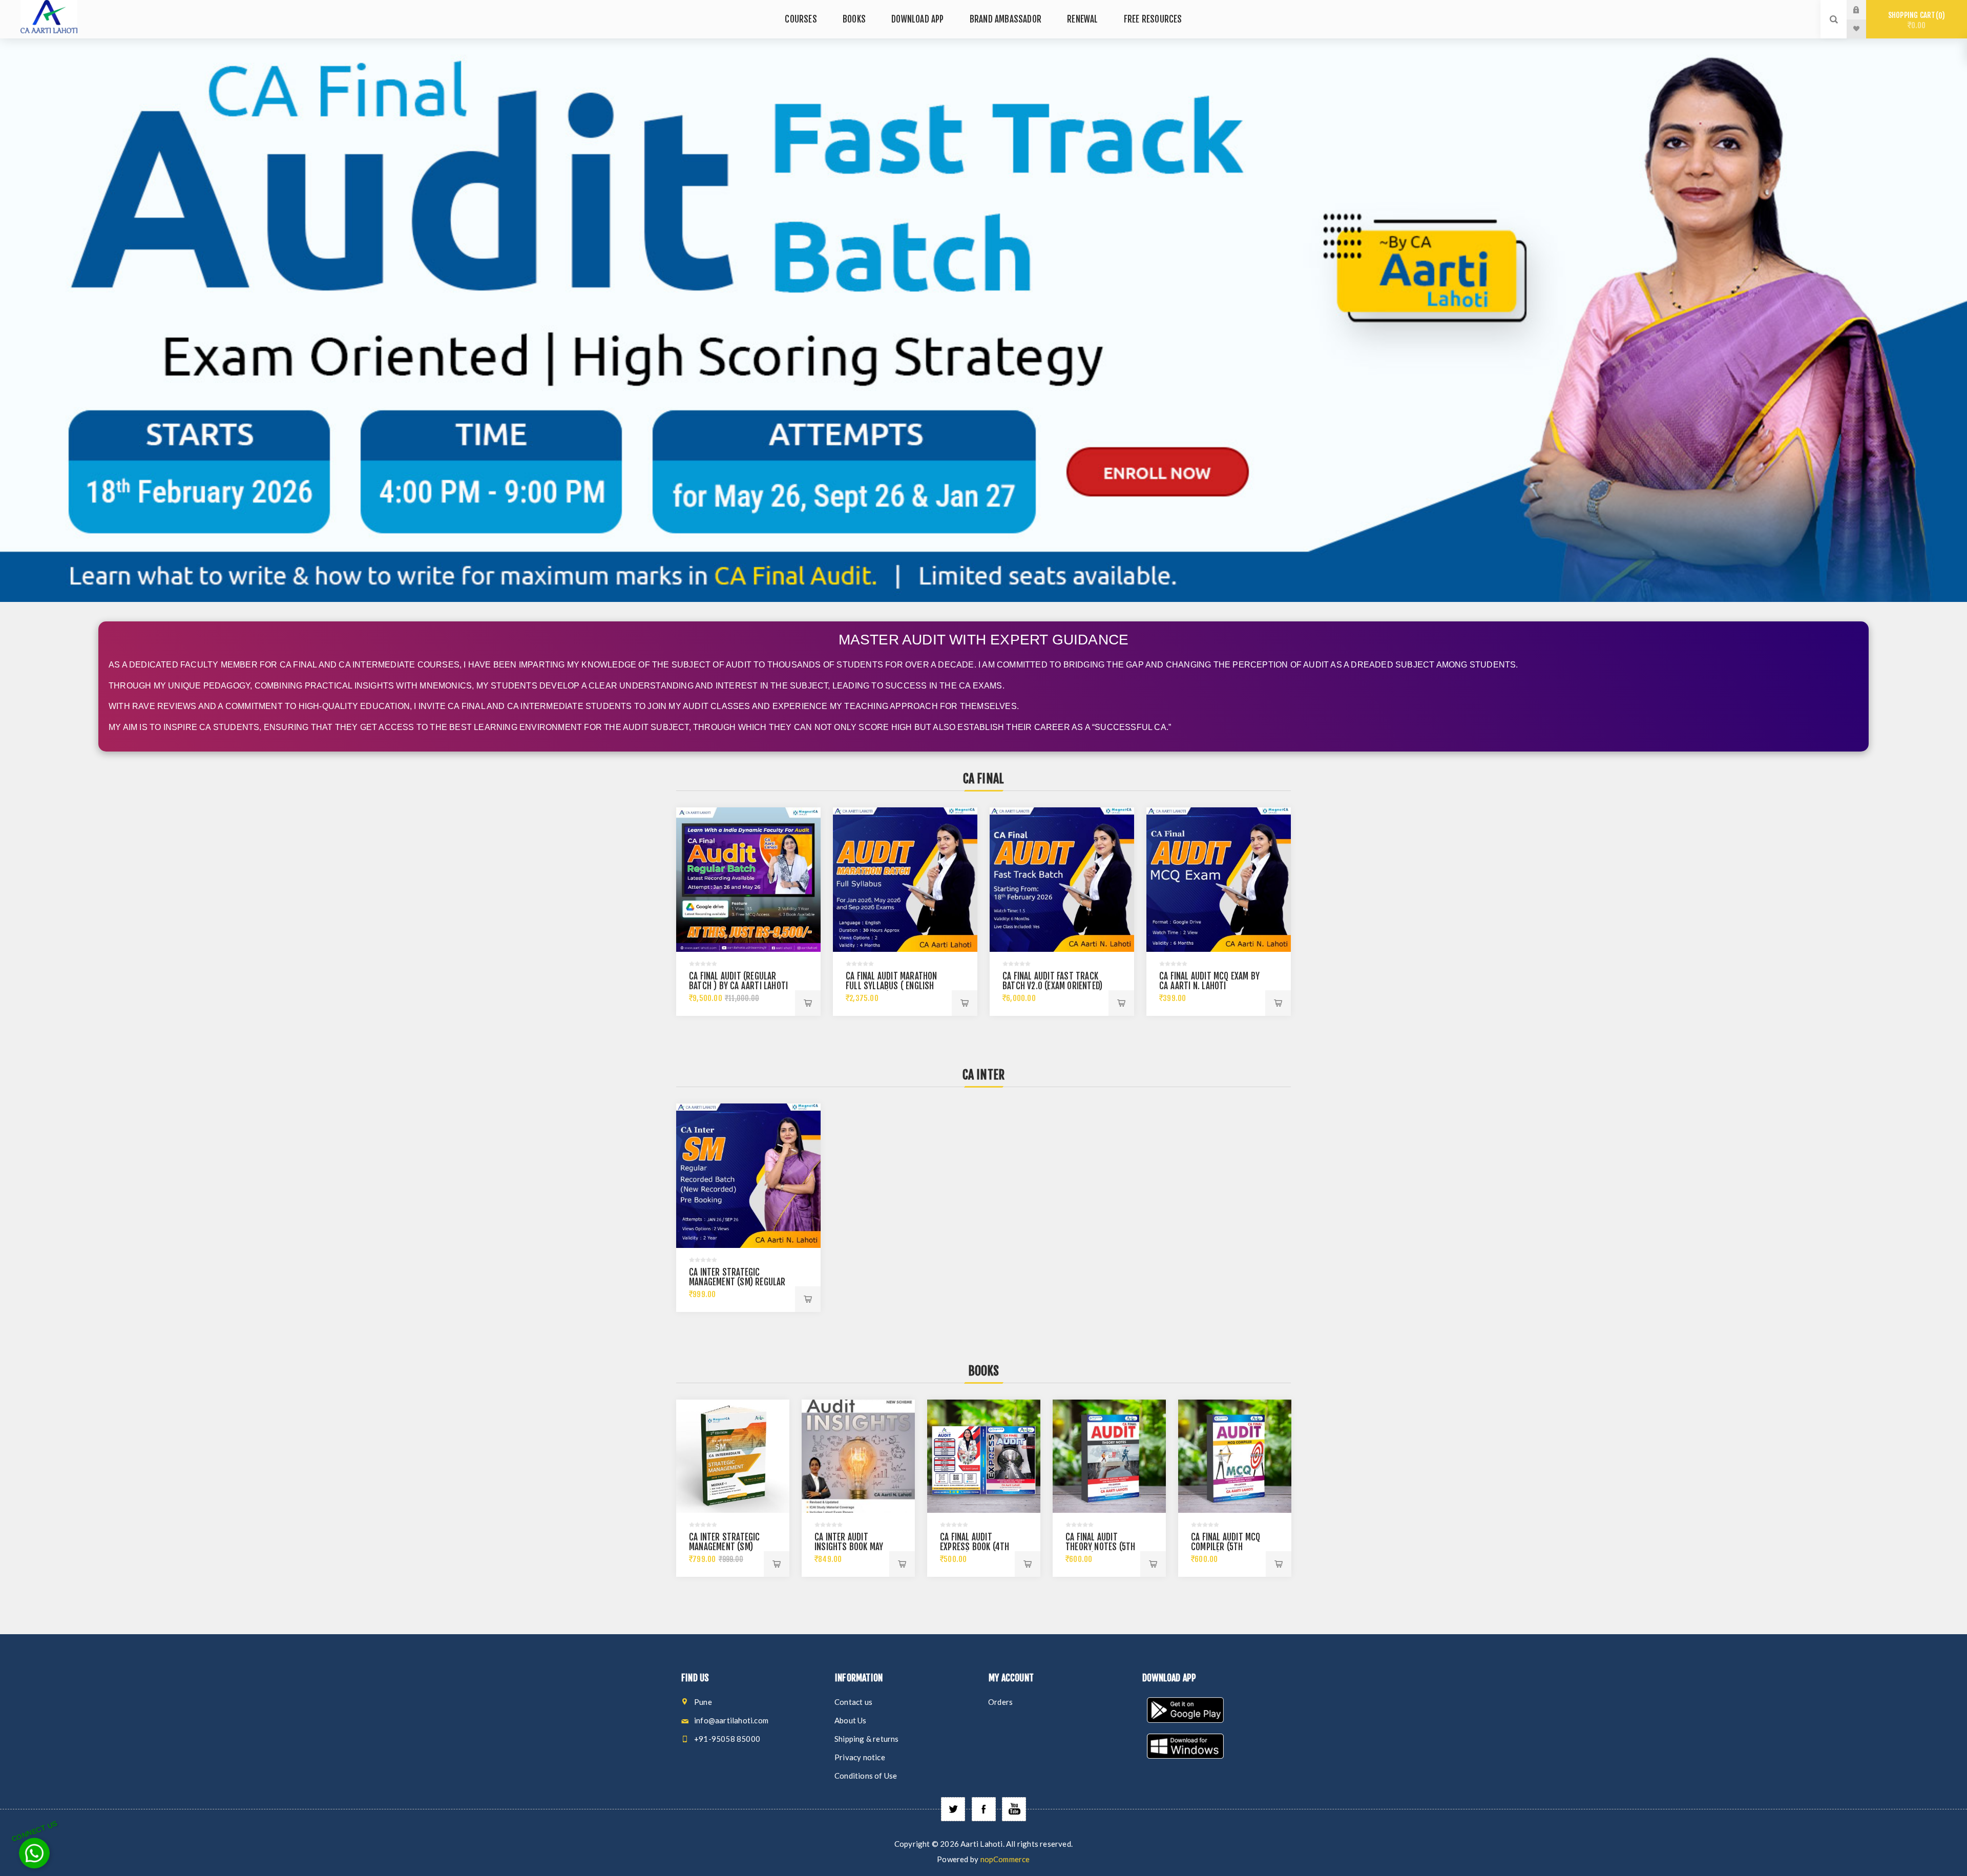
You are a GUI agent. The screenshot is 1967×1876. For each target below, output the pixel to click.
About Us (851, 1720)
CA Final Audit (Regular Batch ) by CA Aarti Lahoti (738, 981)
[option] (983, 320)
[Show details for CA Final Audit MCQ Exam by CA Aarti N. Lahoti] (1219, 880)
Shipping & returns (867, 1739)
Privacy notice (860, 1757)
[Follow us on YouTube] (1014, 1809)
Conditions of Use (866, 1776)
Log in (1864, 10)
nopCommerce (1005, 1859)
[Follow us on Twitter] (953, 1809)
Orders (1000, 1702)
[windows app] (1214, 1747)
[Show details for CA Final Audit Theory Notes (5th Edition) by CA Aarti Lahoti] (1109, 1456)
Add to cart (808, 1003)
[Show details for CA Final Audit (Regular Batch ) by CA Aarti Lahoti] (748, 880)
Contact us (853, 1702)
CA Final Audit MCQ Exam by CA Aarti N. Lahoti (1209, 981)
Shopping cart (1915, 20)
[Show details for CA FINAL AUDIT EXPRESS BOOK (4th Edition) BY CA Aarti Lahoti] (984, 1456)
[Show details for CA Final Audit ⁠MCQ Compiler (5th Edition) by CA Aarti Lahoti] (1235, 1456)
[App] (1214, 1711)
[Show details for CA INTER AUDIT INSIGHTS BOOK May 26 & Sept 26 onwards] (858, 1456)
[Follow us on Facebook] (984, 1809)
